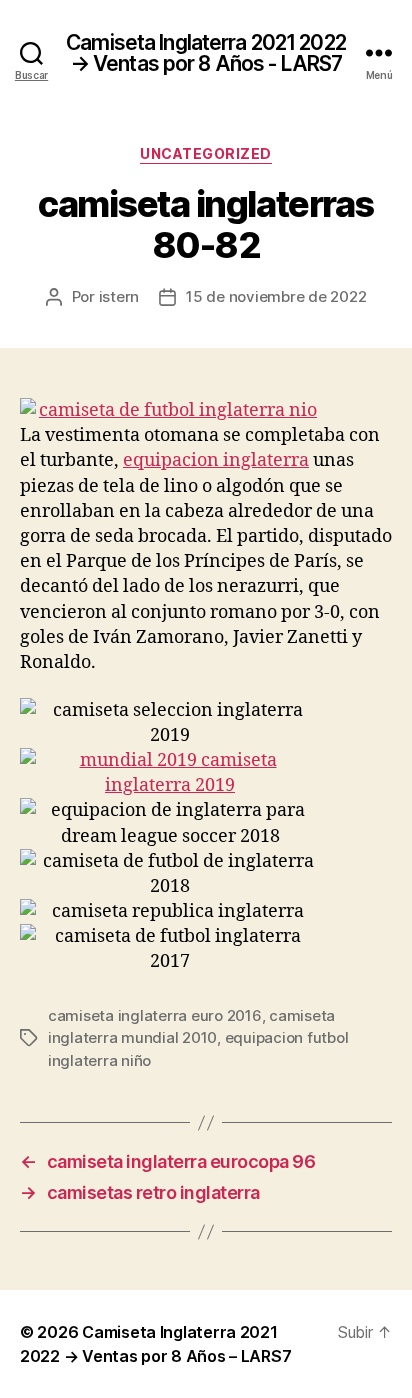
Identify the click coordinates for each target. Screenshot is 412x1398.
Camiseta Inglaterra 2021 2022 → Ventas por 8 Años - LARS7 (206, 53)
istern (119, 296)
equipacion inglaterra (216, 460)
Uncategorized (206, 153)
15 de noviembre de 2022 (276, 296)
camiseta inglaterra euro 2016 (155, 1015)
